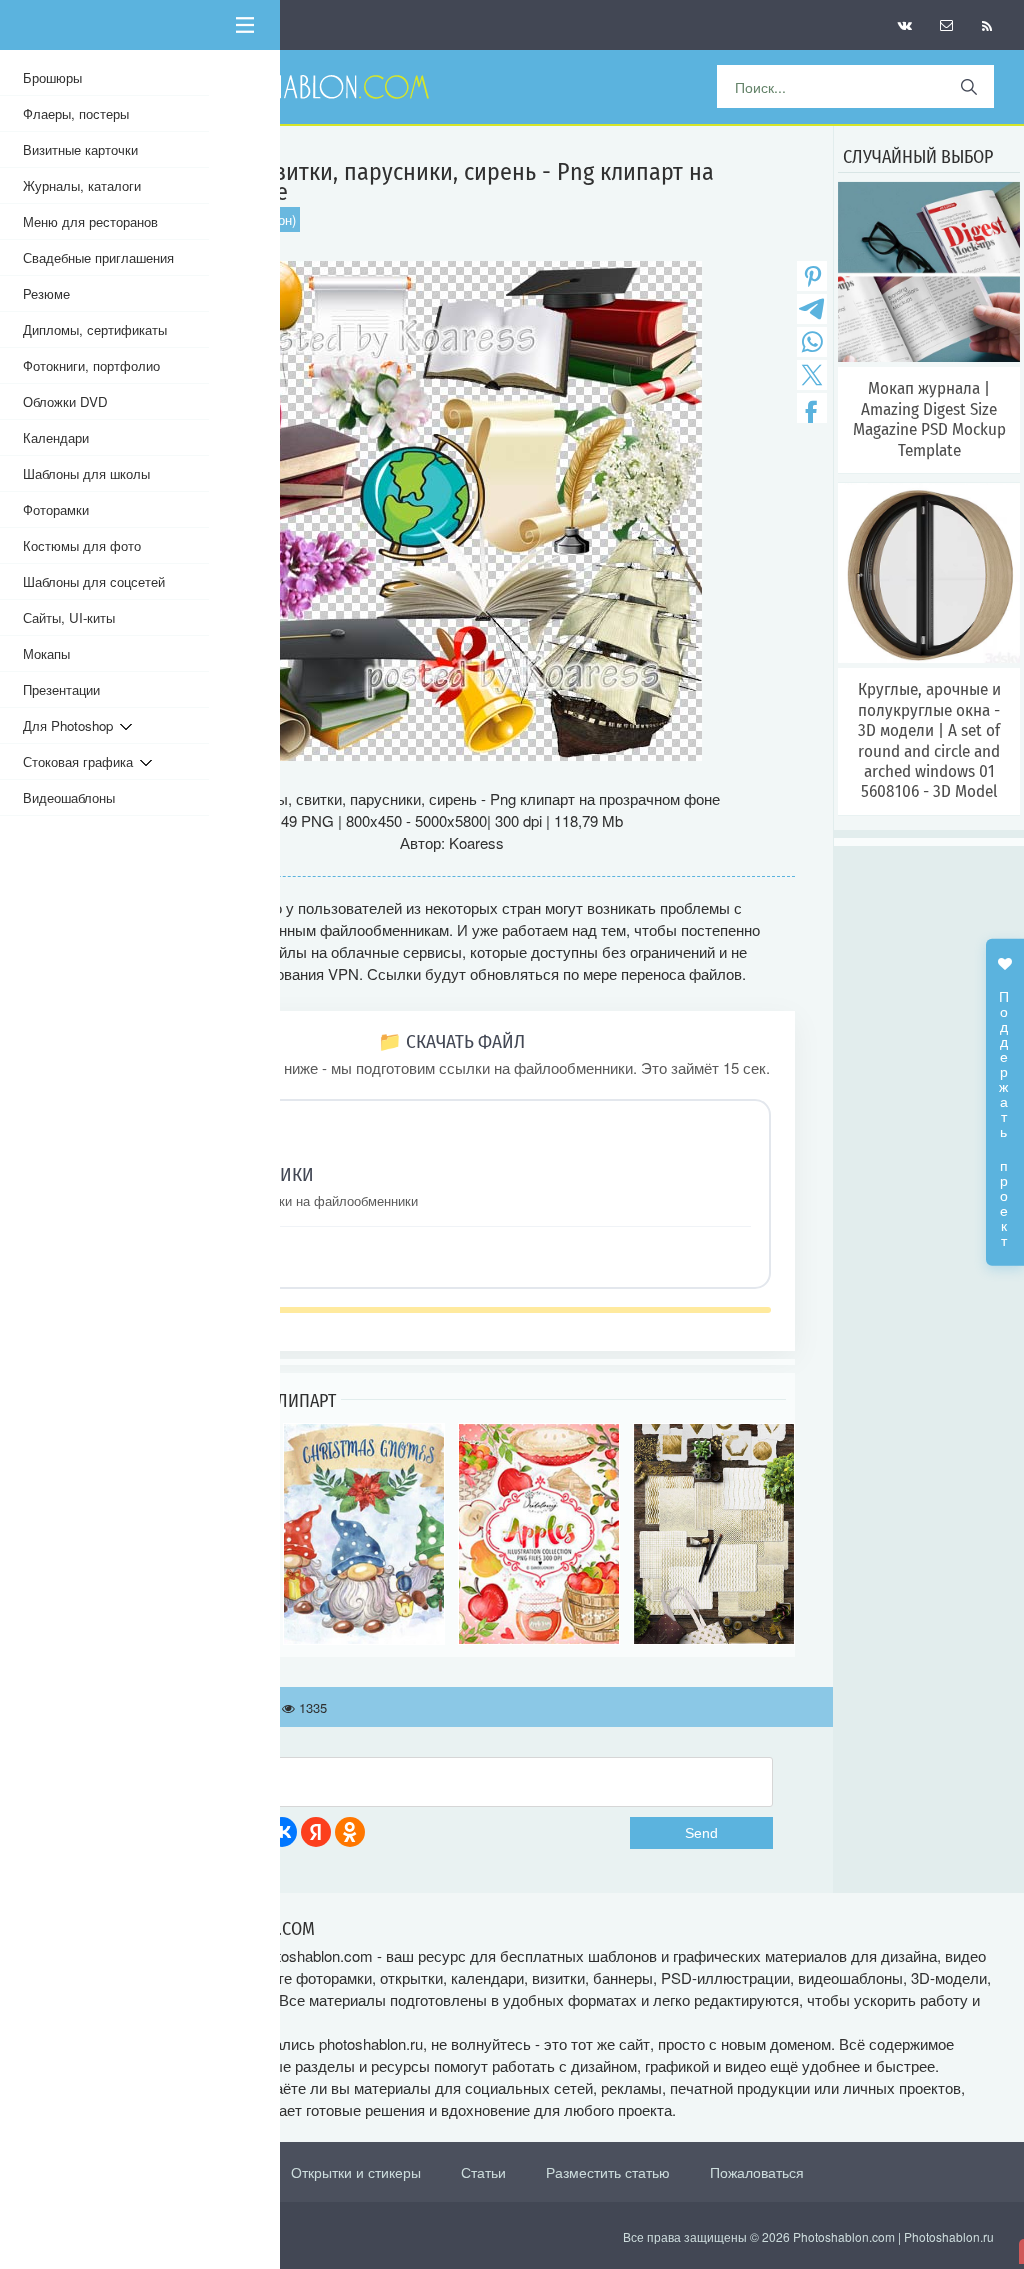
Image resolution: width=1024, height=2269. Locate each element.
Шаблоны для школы (86, 473)
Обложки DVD (65, 401)
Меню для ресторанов (90, 221)
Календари (56, 437)
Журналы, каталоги (82, 185)
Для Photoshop (71, 725)
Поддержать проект (1005, 1108)
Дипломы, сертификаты (95, 329)
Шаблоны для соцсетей (94, 581)
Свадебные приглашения (98, 257)
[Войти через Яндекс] (316, 1832)
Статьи (483, 2172)
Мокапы (46, 653)
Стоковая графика (81, 761)
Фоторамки (56, 509)
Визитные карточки (80, 149)
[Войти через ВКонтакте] (282, 1832)
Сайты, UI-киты (69, 617)
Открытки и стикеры (356, 2172)
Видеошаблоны (69, 797)
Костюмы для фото (82, 545)
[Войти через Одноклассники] (350, 1832)
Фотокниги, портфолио (91, 365)
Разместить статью (608, 2172)
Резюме (46, 293)
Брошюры (52, 77)
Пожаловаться (757, 2172)
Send (701, 1833)
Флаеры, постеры (76, 113)
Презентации (61, 689)
